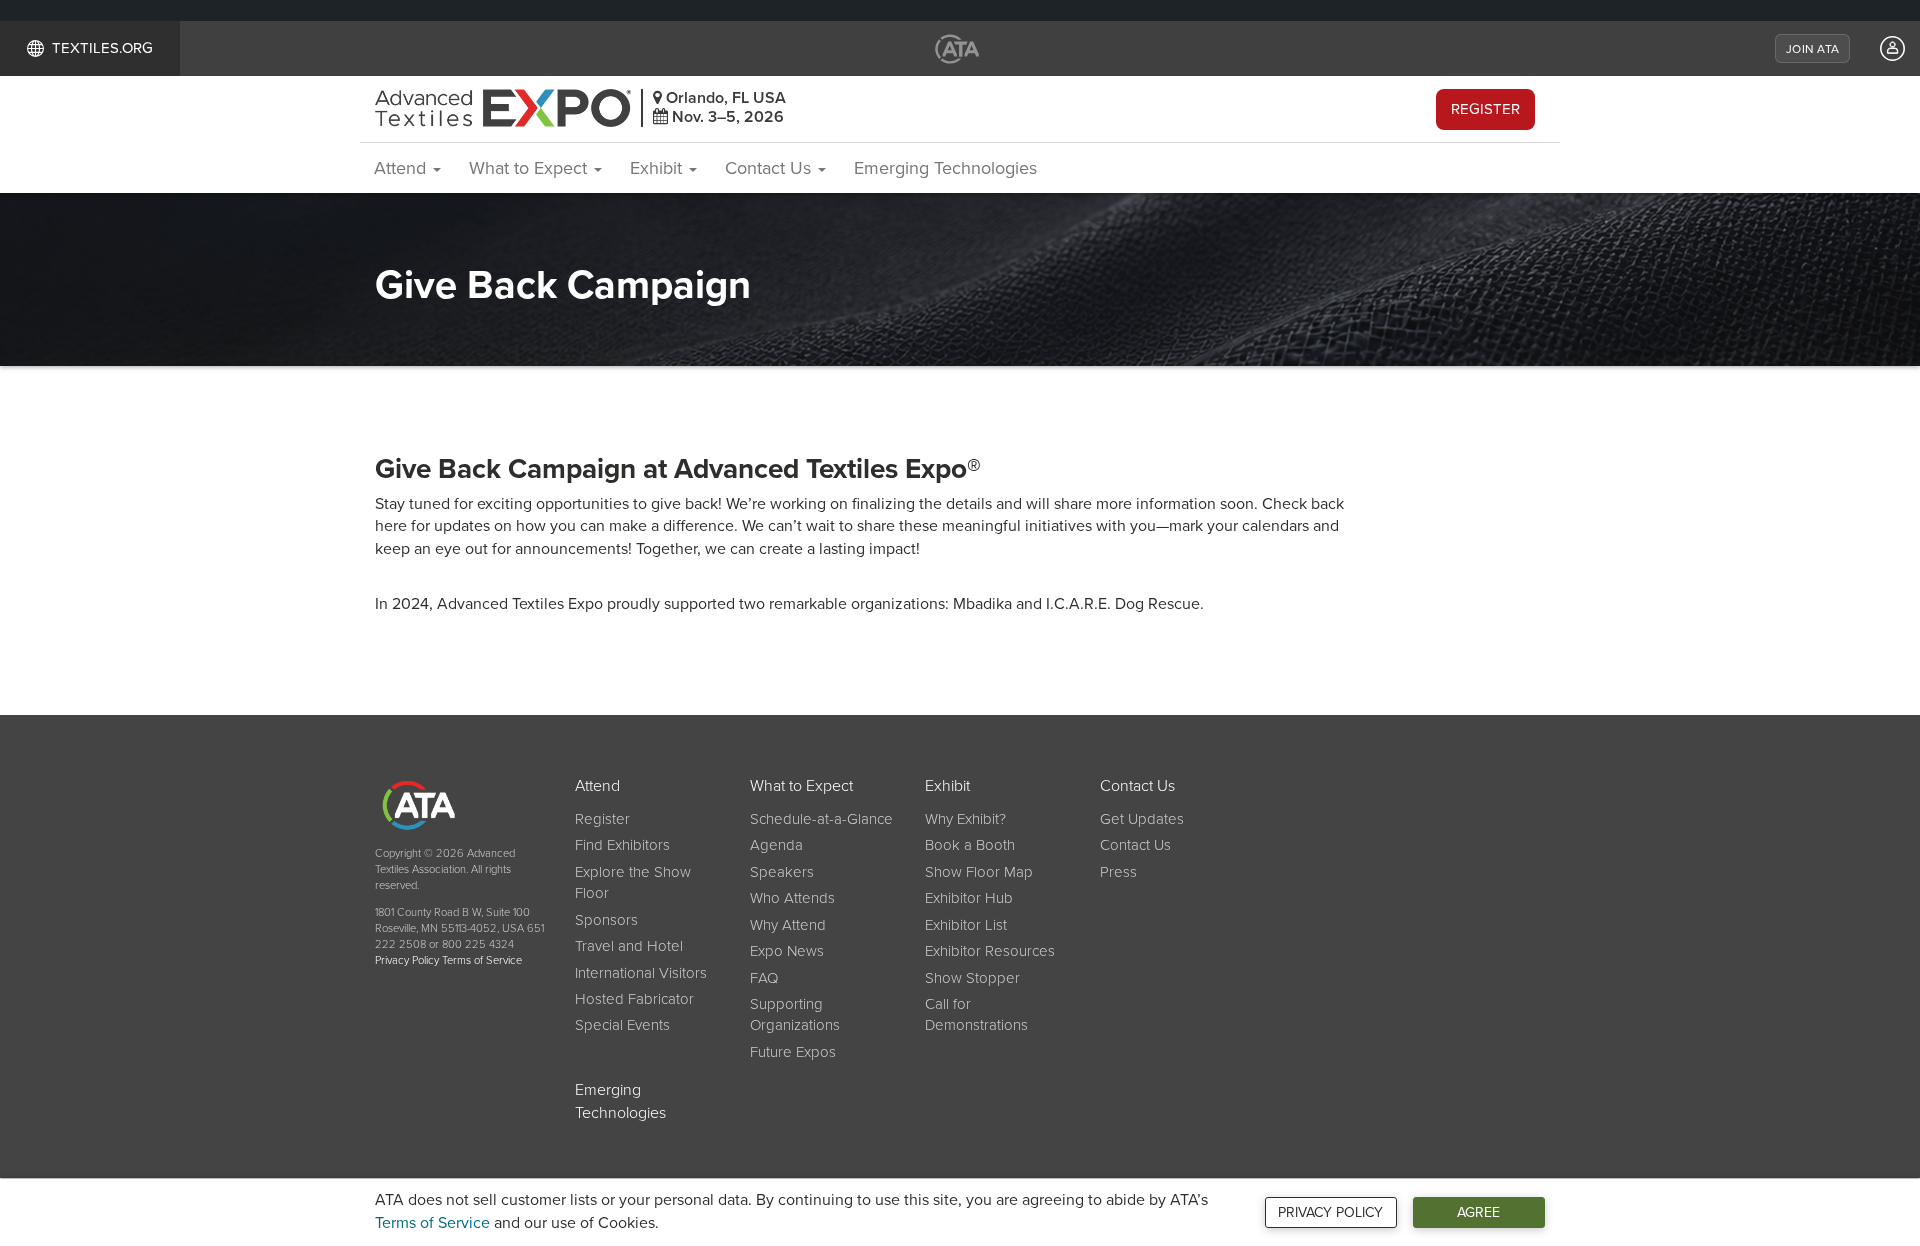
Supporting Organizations (795, 1014)
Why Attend (788, 925)
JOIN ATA (1812, 49)
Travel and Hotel (629, 946)
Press (1118, 872)
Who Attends (792, 898)
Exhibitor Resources (990, 951)
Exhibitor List (966, 925)
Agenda (776, 845)
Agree (1478, 1212)
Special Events (622, 1025)
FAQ (764, 978)
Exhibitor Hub (969, 898)
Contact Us (770, 168)
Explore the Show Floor (633, 882)
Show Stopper (972, 978)
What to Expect (530, 168)
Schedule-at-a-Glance (821, 819)
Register (1485, 109)
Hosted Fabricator (634, 999)
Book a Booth (970, 845)
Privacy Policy (1330, 1212)
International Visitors (641, 973)
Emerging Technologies (945, 168)
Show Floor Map (979, 872)
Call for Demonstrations (976, 1014)
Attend (402, 168)
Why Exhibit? (965, 819)
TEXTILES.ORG (102, 48)
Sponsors (606, 920)
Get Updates (1142, 819)
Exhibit (658, 168)
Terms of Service (432, 1223)
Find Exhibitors (622, 845)
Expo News (787, 951)
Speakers (782, 872)
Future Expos (793, 1052)
